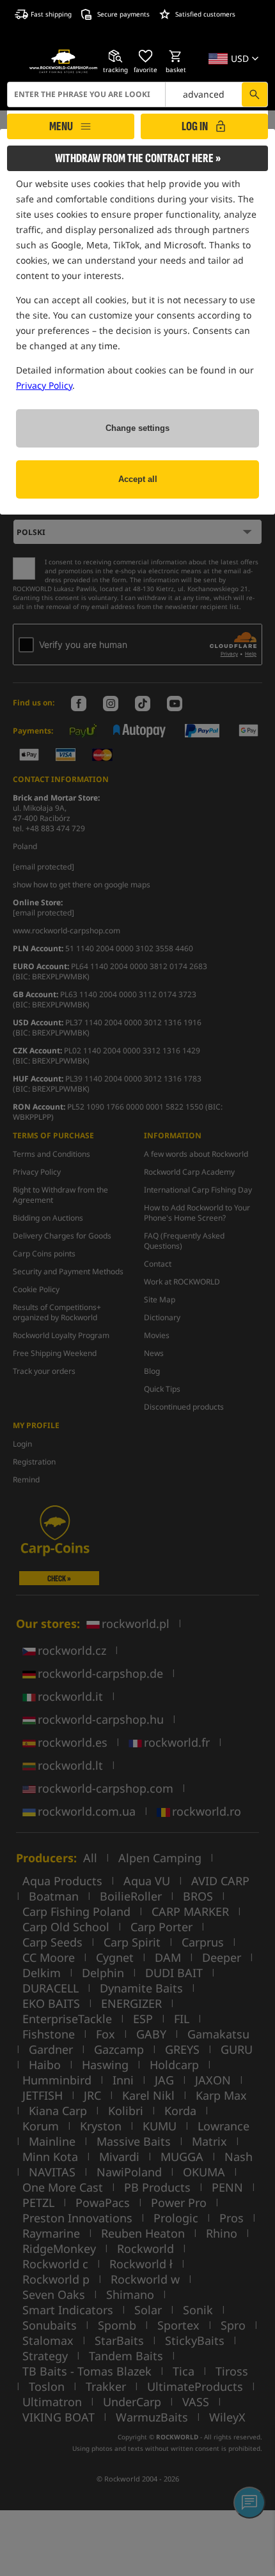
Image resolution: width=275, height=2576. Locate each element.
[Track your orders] (116, 56)
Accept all (138, 479)
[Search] (255, 94)
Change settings (137, 428)
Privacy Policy (44, 385)
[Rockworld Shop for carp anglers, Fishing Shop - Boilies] (63, 61)
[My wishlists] (146, 56)
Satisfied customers (205, 14)
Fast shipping (51, 14)
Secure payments (123, 14)
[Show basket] (176, 56)
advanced (204, 94)
